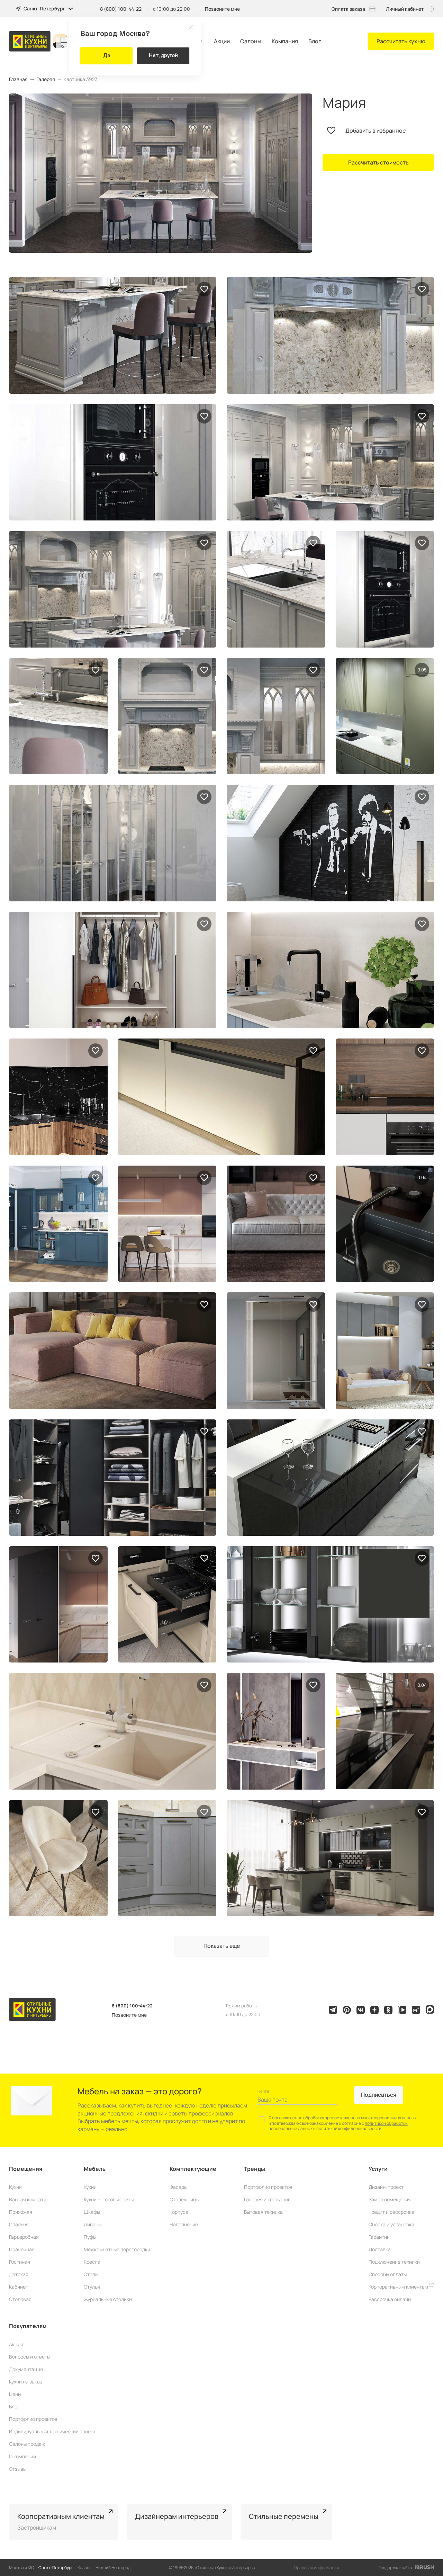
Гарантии (379, 2237)
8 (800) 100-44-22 (121, 9)
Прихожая (21, 2212)
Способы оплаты (388, 2274)
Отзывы (18, 2469)
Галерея (46, 79)
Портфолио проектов (268, 2187)
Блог (315, 41)
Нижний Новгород (113, 2568)
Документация (26, 2369)
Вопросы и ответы (30, 2357)
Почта (263, 2091)
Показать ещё (222, 1946)
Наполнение (184, 2224)
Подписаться (379, 2095)
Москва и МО (22, 2568)
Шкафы (92, 2212)
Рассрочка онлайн (390, 2299)
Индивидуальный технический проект (52, 2431)
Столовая (20, 2299)
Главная (18, 79)
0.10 (422, 1177)
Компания (285, 41)
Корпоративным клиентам (399, 2287)
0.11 (422, 670)
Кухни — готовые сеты (109, 2199)
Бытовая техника (263, 2212)
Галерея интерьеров (267, 2199)
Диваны (93, 2224)
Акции (222, 41)
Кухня (15, 2187)
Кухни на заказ (26, 2382)
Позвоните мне (222, 9)
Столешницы (184, 2199)
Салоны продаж (27, 2444)
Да (107, 55)
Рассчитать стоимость (378, 162)
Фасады (178, 2187)
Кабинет (19, 2287)
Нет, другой (163, 55)
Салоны (251, 41)
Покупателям (28, 2326)
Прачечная (22, 2249)
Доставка (380, 2249)
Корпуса (179, 2212)
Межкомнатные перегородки (117, 2249)
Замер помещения (390, 2199)
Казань (84, 2568)
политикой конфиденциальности (349, 2128)
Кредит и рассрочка (391, 2212)
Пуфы (90, 2237)
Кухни (90, 2187)
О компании (22, 2456)
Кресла (92, 2262)
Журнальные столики (108, 2299)
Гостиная (20, 2262)
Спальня (19, 2224)
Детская (19, 2274)
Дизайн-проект (386, 2187)
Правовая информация (317, 2568)
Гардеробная (24, 2237)
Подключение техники (394, 2262)
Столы (91, 2274)
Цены (15, 2394)
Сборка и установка (391, 2224)
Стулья (92, 2287)
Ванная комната (28, 2199)
